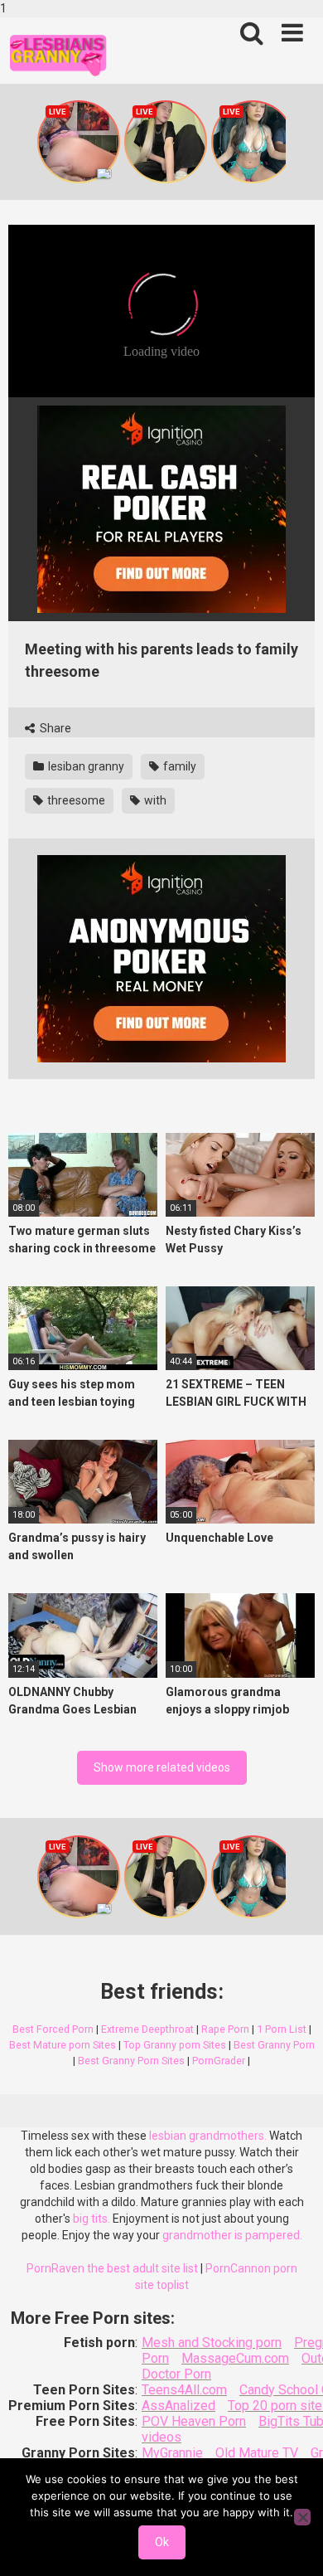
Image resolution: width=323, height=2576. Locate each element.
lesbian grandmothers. (208, 2136)
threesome (75, 800)
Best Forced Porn (53, 2029)
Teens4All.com (184, 2390)
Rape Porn (225, 2029)
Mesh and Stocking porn (212, 2343)
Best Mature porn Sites (63, 2045)
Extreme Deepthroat (147, 2029)
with (154, 800)
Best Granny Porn (274, 2045)
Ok (162, 2542)
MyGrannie (172, 2453)
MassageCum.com (235, 2358)
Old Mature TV (257, 2453)
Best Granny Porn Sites (131, 2061)
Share (54, 728)
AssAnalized (178, 2406)
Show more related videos (162, 1767)
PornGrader (219, 2061)
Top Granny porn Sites (175, 2045)
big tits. (92, 2219)
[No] (302, 2517)
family (178, 766)
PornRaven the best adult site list (112, 2268)
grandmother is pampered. (232, 2235)
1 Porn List (282, 2029)
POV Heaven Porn (194, 2421)
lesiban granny (85, 766)
